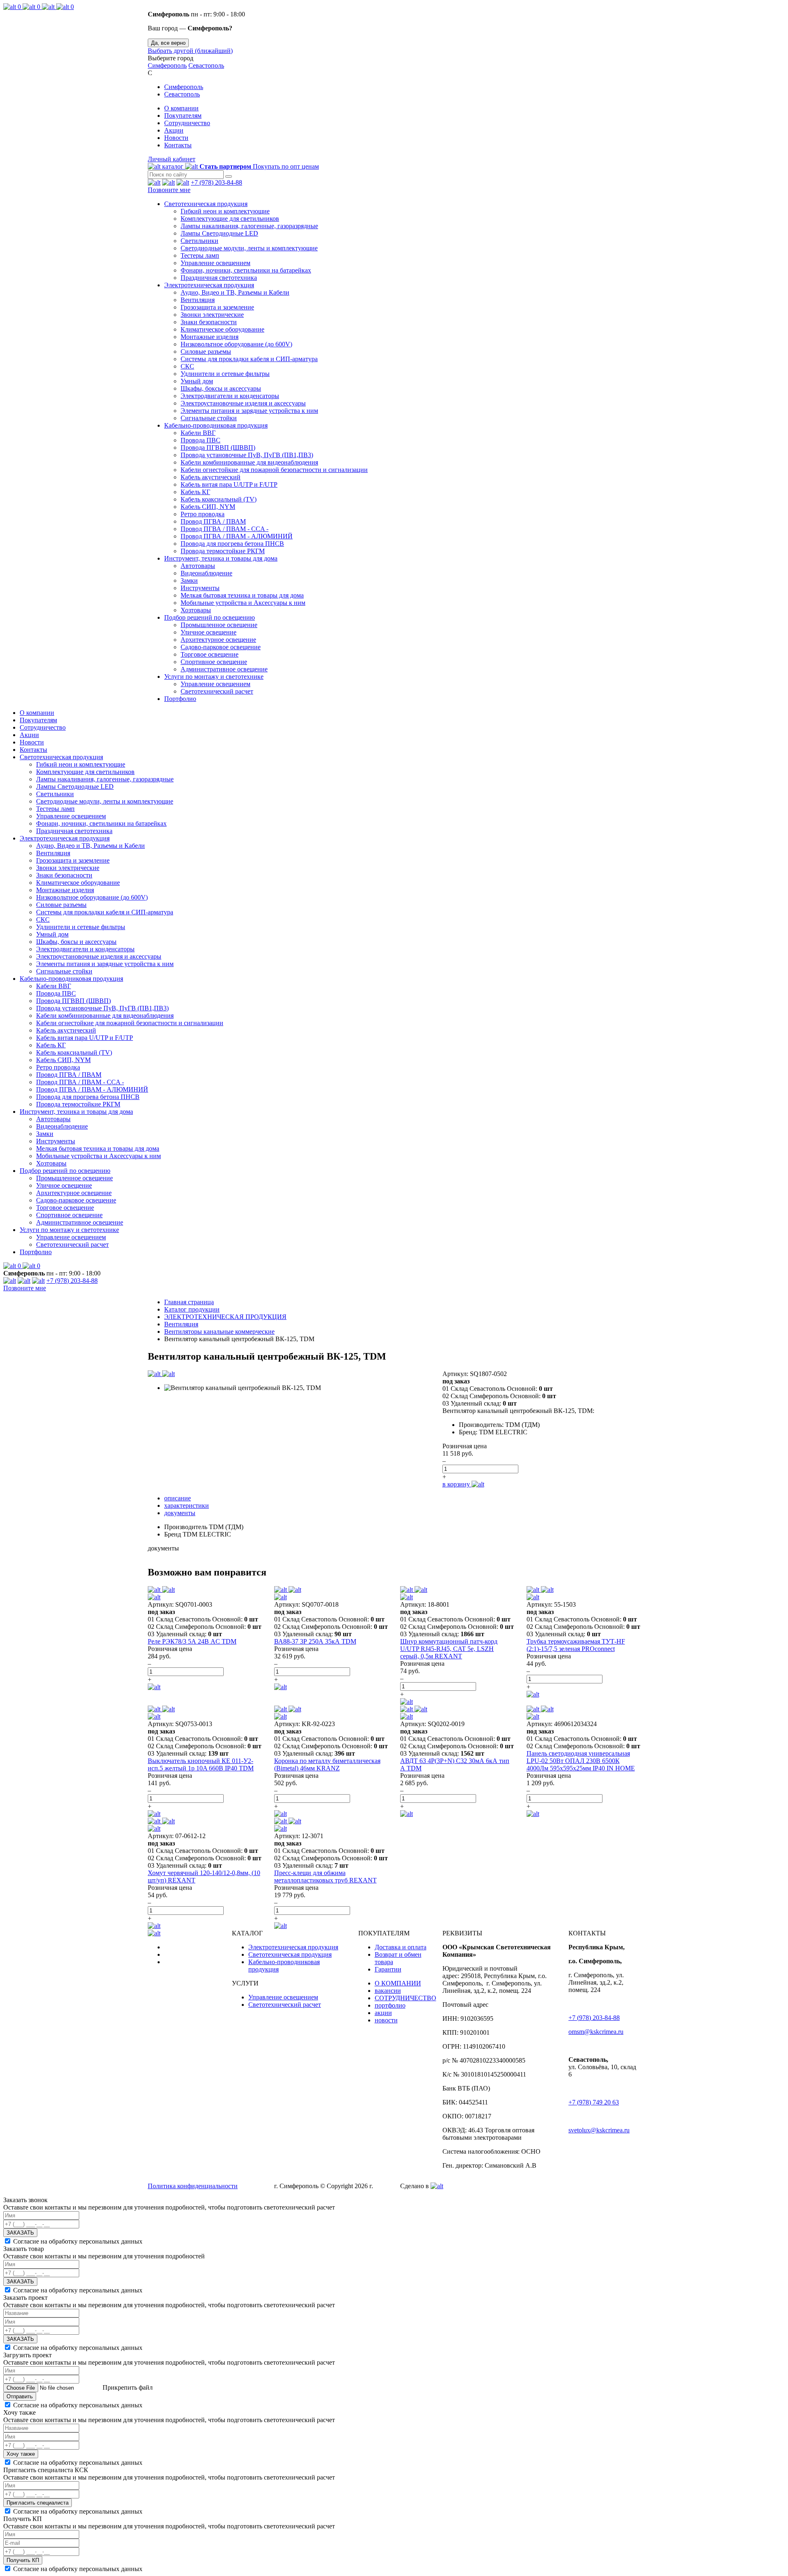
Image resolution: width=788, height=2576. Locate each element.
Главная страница (189, 1302)
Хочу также (21, 2454)
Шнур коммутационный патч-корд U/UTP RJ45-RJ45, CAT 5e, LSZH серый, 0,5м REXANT (449, 1649)
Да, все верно (168, 43)
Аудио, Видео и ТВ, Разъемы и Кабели (235, 292)
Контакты (178, 145)
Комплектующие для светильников (230, 219)
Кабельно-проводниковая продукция (216, 425)
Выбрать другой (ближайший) (190, 51)
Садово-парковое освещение (221, 647)
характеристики (187, 1506)
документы (180, 1513)
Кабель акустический (211, 477)
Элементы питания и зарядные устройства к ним (249, 411)
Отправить (20, 2396)
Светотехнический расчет (217, 691)
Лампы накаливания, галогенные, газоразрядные (249, 226)
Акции (174, 130)
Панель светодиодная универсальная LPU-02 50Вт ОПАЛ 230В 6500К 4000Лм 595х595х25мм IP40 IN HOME (581, 1761)
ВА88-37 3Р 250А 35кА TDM (315, 1641)
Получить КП (23, 2560)
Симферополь (167, 65)
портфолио (390, 2005)
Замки (189, 580)
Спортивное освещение (214, 662)
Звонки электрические (212, 315)
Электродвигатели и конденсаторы (230, 396)
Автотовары (198, 566)
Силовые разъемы (206, 351)
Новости (176, 138)
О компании (181, 108)
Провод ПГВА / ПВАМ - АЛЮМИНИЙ (237, 536)
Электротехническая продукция (209, 285)
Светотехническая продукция (206, 204)
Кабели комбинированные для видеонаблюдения (249, 462)
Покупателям (183, 116)
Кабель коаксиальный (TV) (219, 499)
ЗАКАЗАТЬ (20, 2233)
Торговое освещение (210, 654)
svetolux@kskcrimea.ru (599, 2130)
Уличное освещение (208, 632)
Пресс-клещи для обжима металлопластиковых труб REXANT (325, 1876)
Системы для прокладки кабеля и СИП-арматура (249, 359)
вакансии (388, 1991)
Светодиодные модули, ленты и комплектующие (249, 248)
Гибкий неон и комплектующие (225, 211)
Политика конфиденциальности (193, 2186)
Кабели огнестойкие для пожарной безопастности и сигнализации (274, 470)
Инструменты (200, 588)
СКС (187, 366)
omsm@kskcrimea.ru (596, 2032)
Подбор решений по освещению (210, 617)
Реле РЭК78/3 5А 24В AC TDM (192, 1641)
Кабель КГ (195, 492)
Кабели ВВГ (198, 433)
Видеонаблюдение (206, 573)
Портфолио (180, 699)
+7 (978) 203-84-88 (216, 182)
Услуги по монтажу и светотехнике (214, 677)
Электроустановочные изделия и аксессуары (243, 403)
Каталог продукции (192, 1309)
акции (383, 2013)
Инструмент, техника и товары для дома (221, 558)
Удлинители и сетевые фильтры (225, 374)
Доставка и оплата (401, 1947)
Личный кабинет (172, 159)
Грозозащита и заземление (217, 307)
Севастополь (206, 65)
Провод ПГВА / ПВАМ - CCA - (224, 529)
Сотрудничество (187, 123)
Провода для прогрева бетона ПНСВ (232, 544)
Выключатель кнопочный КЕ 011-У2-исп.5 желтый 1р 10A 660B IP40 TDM (201, 1764)
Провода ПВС (200, 440)
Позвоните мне (169, 190)
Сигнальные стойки (209, 418)
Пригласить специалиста (38, 2503)
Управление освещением (215, 263)
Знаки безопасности (209, 322)
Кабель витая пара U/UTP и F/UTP (229, 484)
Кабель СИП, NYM (208, 507)
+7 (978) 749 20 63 (594, 2102)
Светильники (199, 241)
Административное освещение (224, 669)
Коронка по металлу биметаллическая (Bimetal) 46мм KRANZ (327, 1764)
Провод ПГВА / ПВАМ (213, 521)
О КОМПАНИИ (398, 1983)
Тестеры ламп (200, 255)
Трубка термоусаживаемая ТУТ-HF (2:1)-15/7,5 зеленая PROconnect (576, 1645)
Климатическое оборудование (222, 329)
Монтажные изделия (210, 337)
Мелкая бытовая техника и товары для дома (242, 595)
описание (178, 1498)
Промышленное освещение (219, 625)
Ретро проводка (203, 514)
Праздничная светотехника (219, 278)
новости (386, 2020)
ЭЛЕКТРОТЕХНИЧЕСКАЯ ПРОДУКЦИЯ (225, 1317)
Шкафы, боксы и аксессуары (221, 388)
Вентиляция (198, 300)
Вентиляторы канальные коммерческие (219, 1332)
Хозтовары (196, 610)
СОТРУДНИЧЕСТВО (405, 1998)
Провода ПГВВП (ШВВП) (218, 448)
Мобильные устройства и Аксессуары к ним (243, 603)
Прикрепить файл (127, 2387)
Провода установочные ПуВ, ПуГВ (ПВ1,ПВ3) (247, 455)
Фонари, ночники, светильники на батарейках (246, 270)
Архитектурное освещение (218, 640)
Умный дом (197, 381)
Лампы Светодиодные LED (219, 233)
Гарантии (388, 1969)
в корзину (457, 1484)
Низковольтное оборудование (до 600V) (236, 344)
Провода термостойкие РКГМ (223, 551)
